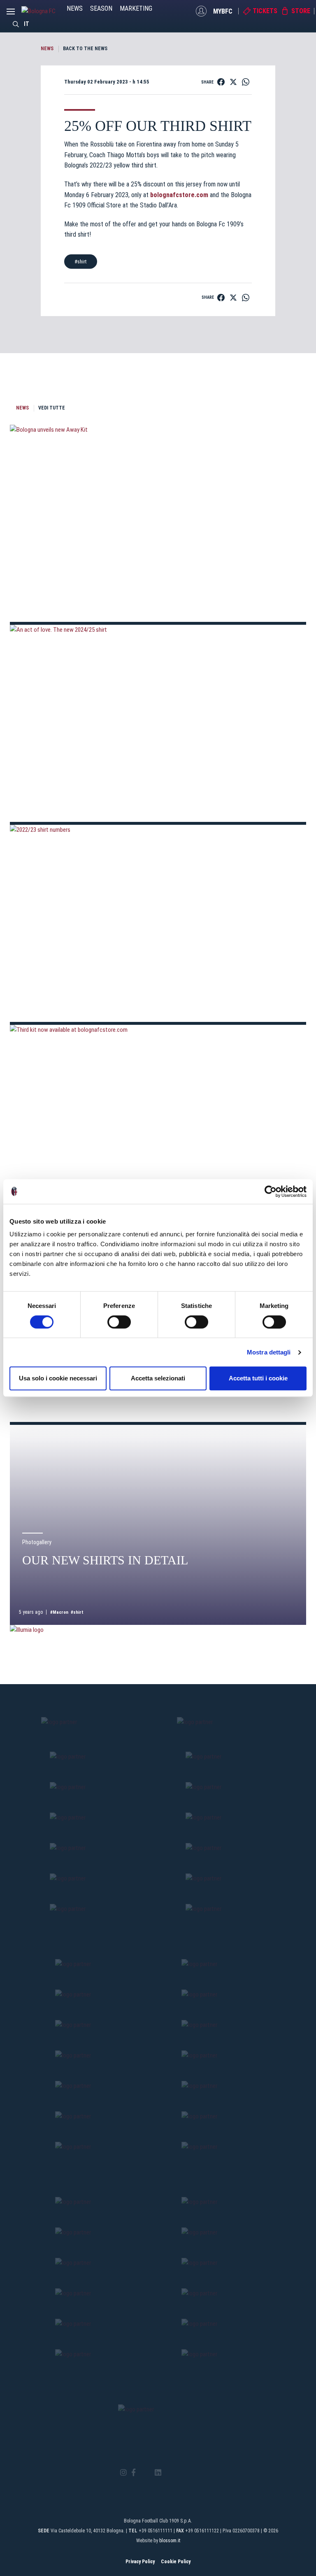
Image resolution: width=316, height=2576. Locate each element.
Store (301, 11)
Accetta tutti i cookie (258, 1378)
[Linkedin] (158, 2473)
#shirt (81, 262)
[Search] (16, 24)
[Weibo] (192, 2473)
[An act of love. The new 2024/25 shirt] (158, 723)
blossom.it (170, 2541)
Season (101, 8)
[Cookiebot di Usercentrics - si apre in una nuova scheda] (271, 1191)
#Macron (59, 1612)
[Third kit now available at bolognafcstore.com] (158, 1123)
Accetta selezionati (158, 1378)
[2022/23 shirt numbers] (158, 923)
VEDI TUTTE (52, 408)
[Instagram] (123, 2473)
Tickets (265, 11)
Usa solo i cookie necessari (58, 1378)
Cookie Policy (176, 2562)
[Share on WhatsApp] (246, 82)
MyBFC (223, 11)
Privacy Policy (140, 2562)
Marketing (136, 8)
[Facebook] (134, 2473)
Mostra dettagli (269, 1352)
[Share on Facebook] (221, 82)
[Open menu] (11, 14)
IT (27, 24)
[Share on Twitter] (233, 82)
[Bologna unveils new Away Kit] (158, 523)
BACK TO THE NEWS (85, 49)
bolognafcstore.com (179, 195)
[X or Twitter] (145, 2473)
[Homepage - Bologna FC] (44, 11)
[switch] (119, 1322)
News (75, 8)
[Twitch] (180, 2473)
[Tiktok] (168, 2473)
